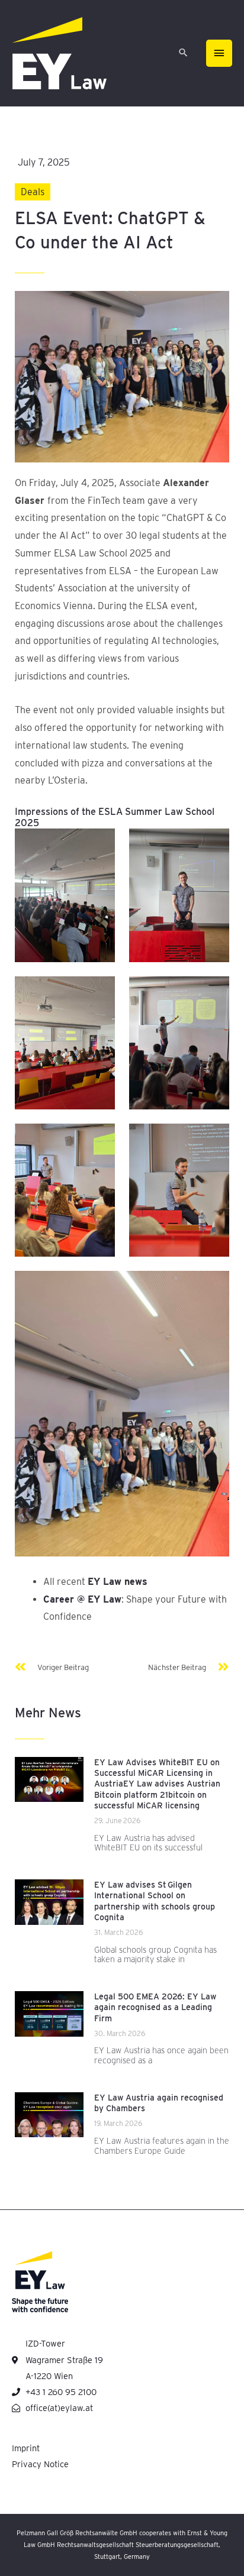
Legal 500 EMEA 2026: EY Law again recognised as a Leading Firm (155, 2007)
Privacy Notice (40, 2464)
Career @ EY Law (82, 1599)
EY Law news (118, 1582)
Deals (33, 192)
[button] (183, 54)
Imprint (26, 2448)
